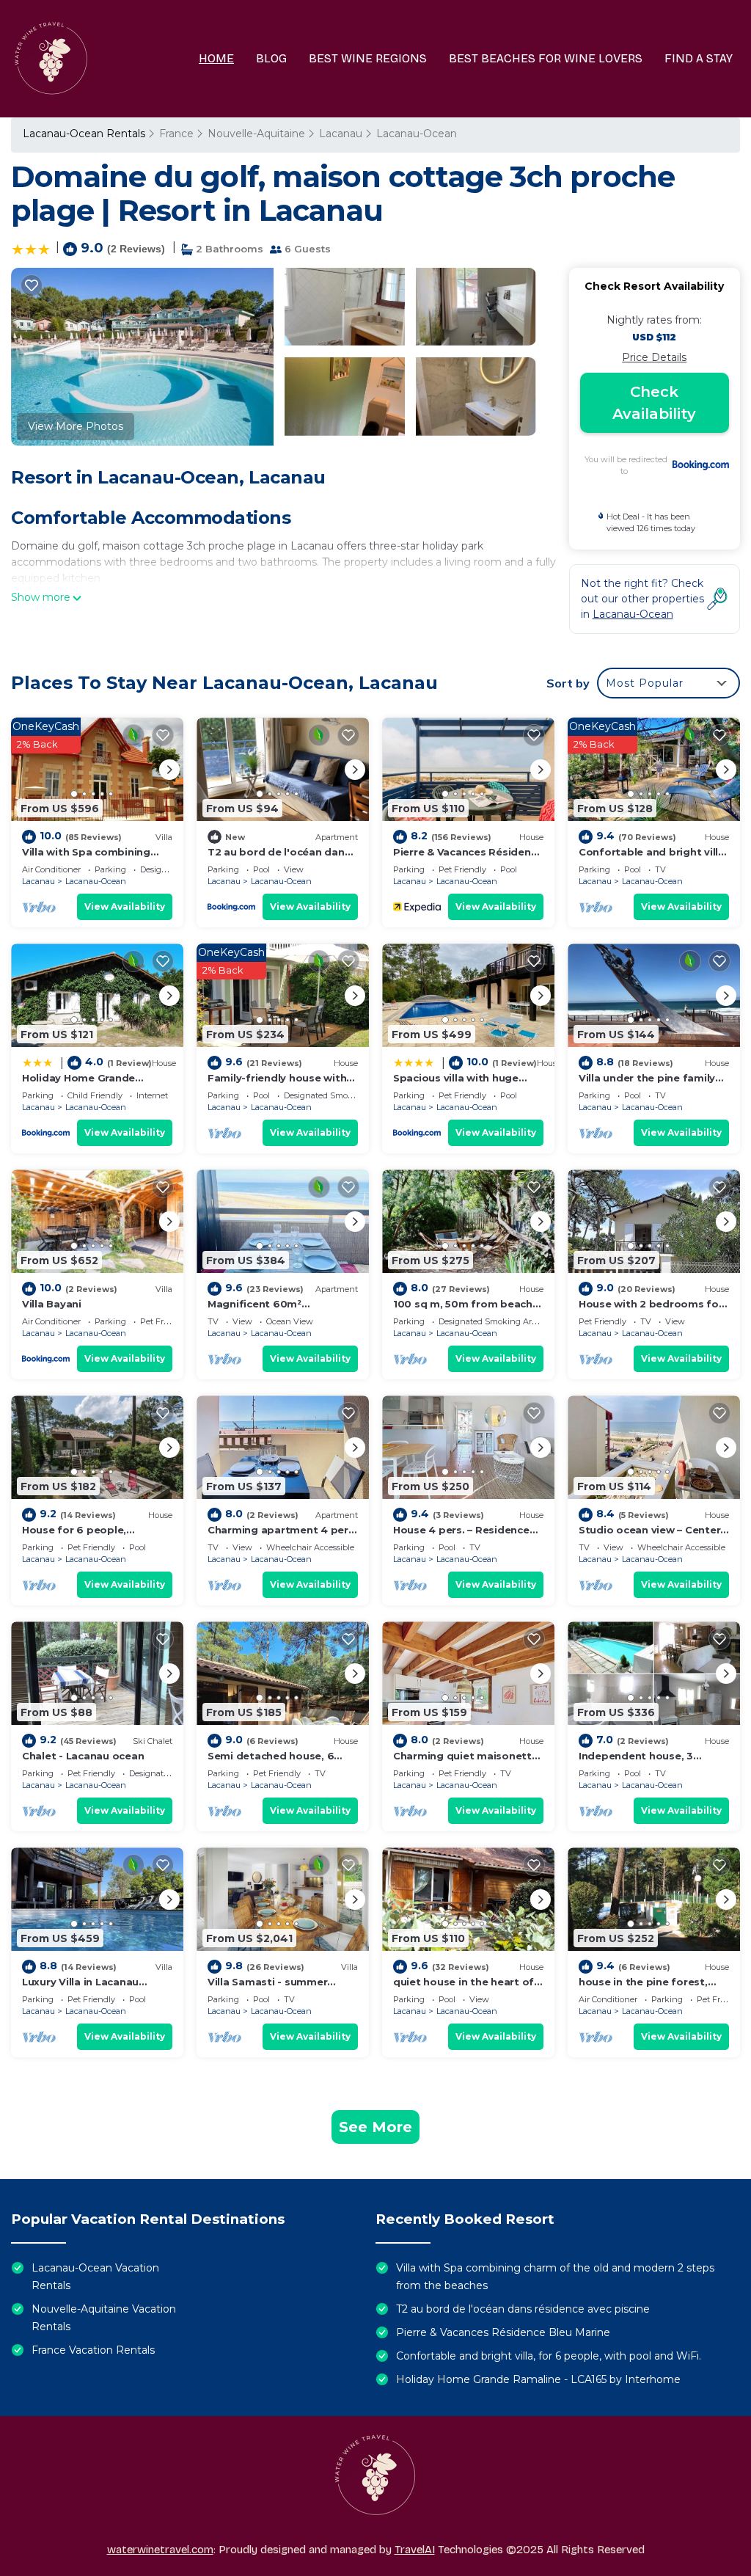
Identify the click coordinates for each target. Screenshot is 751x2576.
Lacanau (341, 134)
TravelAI (415, 2550)
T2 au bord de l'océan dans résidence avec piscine (523, 2309)
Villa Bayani (52, 1304)
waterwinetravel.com (160, 2550)
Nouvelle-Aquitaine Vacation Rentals (104, 2318)
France (176, 134)
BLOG (271, 58)
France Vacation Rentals (93, 2350)
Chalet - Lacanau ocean (83, 1756)
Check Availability (654, 403)
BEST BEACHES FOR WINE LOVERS (546, 58)
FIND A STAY (699, 58)
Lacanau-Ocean (417, 134)
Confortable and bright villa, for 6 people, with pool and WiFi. (549, 2356)
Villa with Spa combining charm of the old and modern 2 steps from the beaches (555, 2277)
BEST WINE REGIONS (368, 58)
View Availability (125, 906)
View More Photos (76, 426)
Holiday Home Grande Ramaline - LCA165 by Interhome (538, 2379)
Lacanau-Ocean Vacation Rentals (95, 2277)
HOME (216, 58)
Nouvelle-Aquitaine (256, 134)
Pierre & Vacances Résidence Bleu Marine (503, 2332)
